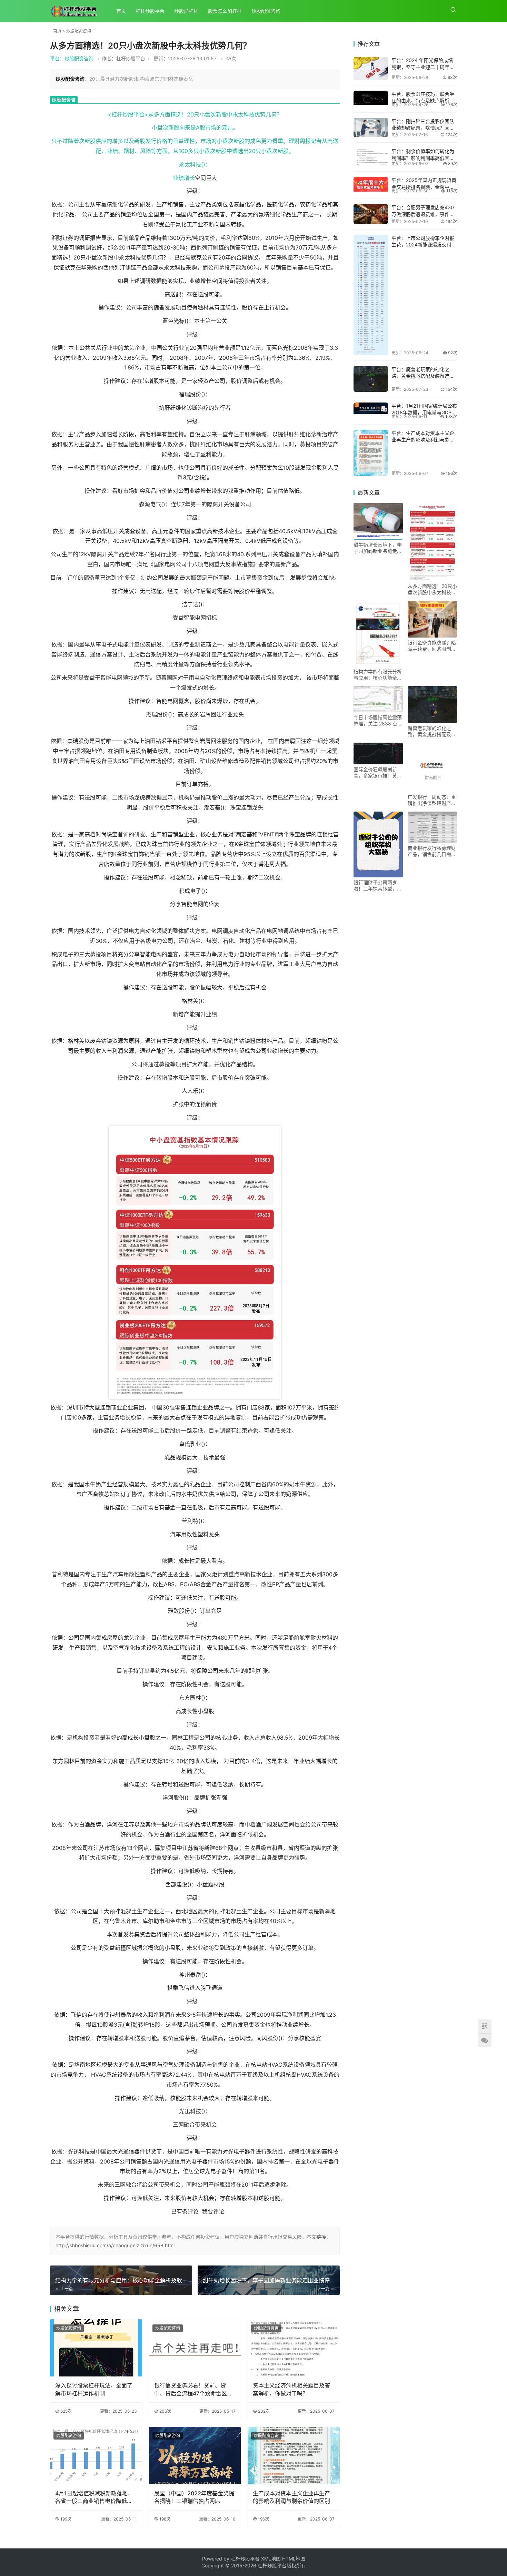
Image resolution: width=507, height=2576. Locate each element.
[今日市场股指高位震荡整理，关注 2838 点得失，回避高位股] (378, 699)
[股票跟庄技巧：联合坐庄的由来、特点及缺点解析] (371, 98)
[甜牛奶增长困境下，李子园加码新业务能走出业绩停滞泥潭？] (378, 521)
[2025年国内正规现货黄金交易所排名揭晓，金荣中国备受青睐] (371, 184)
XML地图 (272, 2559)
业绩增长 (184, 178)
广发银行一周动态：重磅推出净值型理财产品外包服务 (432, 800)
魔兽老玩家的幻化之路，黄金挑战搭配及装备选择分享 (432, 731)
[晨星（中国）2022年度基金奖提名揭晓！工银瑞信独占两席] (195, 2456)
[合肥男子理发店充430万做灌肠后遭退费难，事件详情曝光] (371, 214)
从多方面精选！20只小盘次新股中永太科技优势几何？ (432, 589)
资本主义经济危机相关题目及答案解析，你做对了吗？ (291, 2389)
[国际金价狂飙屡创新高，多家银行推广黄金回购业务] (378, 753)
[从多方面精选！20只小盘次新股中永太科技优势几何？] (432, 542)
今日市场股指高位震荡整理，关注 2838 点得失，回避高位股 (378, 721)
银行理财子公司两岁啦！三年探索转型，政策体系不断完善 (378, 886)
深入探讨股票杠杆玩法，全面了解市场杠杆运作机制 (94, 2389)
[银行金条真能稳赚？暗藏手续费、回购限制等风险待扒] (432, 619)
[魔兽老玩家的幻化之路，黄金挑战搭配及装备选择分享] (371, 379)
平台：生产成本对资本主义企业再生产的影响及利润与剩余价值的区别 (423, 440)
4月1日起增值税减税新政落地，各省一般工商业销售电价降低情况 (94, 2497)
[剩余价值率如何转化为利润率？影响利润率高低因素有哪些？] (371, 157)
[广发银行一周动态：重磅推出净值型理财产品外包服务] (432, 767)
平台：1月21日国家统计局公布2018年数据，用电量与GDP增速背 (424, 413)
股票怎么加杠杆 (225, 11)
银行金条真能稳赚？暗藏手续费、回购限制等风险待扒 (432, 646)
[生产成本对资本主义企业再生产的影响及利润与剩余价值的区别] (294, 2456)
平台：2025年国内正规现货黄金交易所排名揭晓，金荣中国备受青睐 (424, 187)
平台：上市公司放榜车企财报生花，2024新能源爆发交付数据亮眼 (424, 245)
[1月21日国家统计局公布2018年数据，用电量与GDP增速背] (371, 408)
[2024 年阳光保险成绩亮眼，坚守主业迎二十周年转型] (371, 68)
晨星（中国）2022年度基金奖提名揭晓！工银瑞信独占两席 (194, 2497)
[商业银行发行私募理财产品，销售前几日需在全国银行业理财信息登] (432, 827)
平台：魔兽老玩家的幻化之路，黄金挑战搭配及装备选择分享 (423, 376)
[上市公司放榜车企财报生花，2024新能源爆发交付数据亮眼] (371, 295)
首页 (121, 11)
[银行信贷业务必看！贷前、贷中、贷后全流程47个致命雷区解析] (195, 2348)
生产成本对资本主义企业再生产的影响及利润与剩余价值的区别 (291, 2497)
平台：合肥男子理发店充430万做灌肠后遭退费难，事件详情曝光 (423, 214)
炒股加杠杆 (186, 11)
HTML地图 (294, 2559)
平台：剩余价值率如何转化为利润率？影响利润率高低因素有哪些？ (423, 158)
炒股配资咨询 (266, 11)
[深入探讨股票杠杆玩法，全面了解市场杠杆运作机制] (96, 2348)
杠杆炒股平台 (150, 11)
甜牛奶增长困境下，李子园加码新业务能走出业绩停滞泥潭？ (378, 548)
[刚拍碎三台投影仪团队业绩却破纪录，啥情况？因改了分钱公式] (371, 128)
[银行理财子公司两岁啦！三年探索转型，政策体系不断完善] (378, 844)
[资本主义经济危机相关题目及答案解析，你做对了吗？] (294, 2348)
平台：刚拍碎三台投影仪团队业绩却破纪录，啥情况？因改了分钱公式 (423, 128)
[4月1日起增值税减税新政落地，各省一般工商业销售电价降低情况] (96, 2456)
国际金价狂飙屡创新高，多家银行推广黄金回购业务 (378, 773)
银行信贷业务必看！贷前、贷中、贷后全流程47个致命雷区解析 (193, 2390)
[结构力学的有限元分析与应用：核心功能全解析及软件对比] (378, 634)
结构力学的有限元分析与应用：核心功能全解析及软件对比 (378, 675)
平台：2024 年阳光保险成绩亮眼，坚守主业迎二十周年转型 (423, 67)
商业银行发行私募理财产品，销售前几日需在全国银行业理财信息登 (432, 851)
